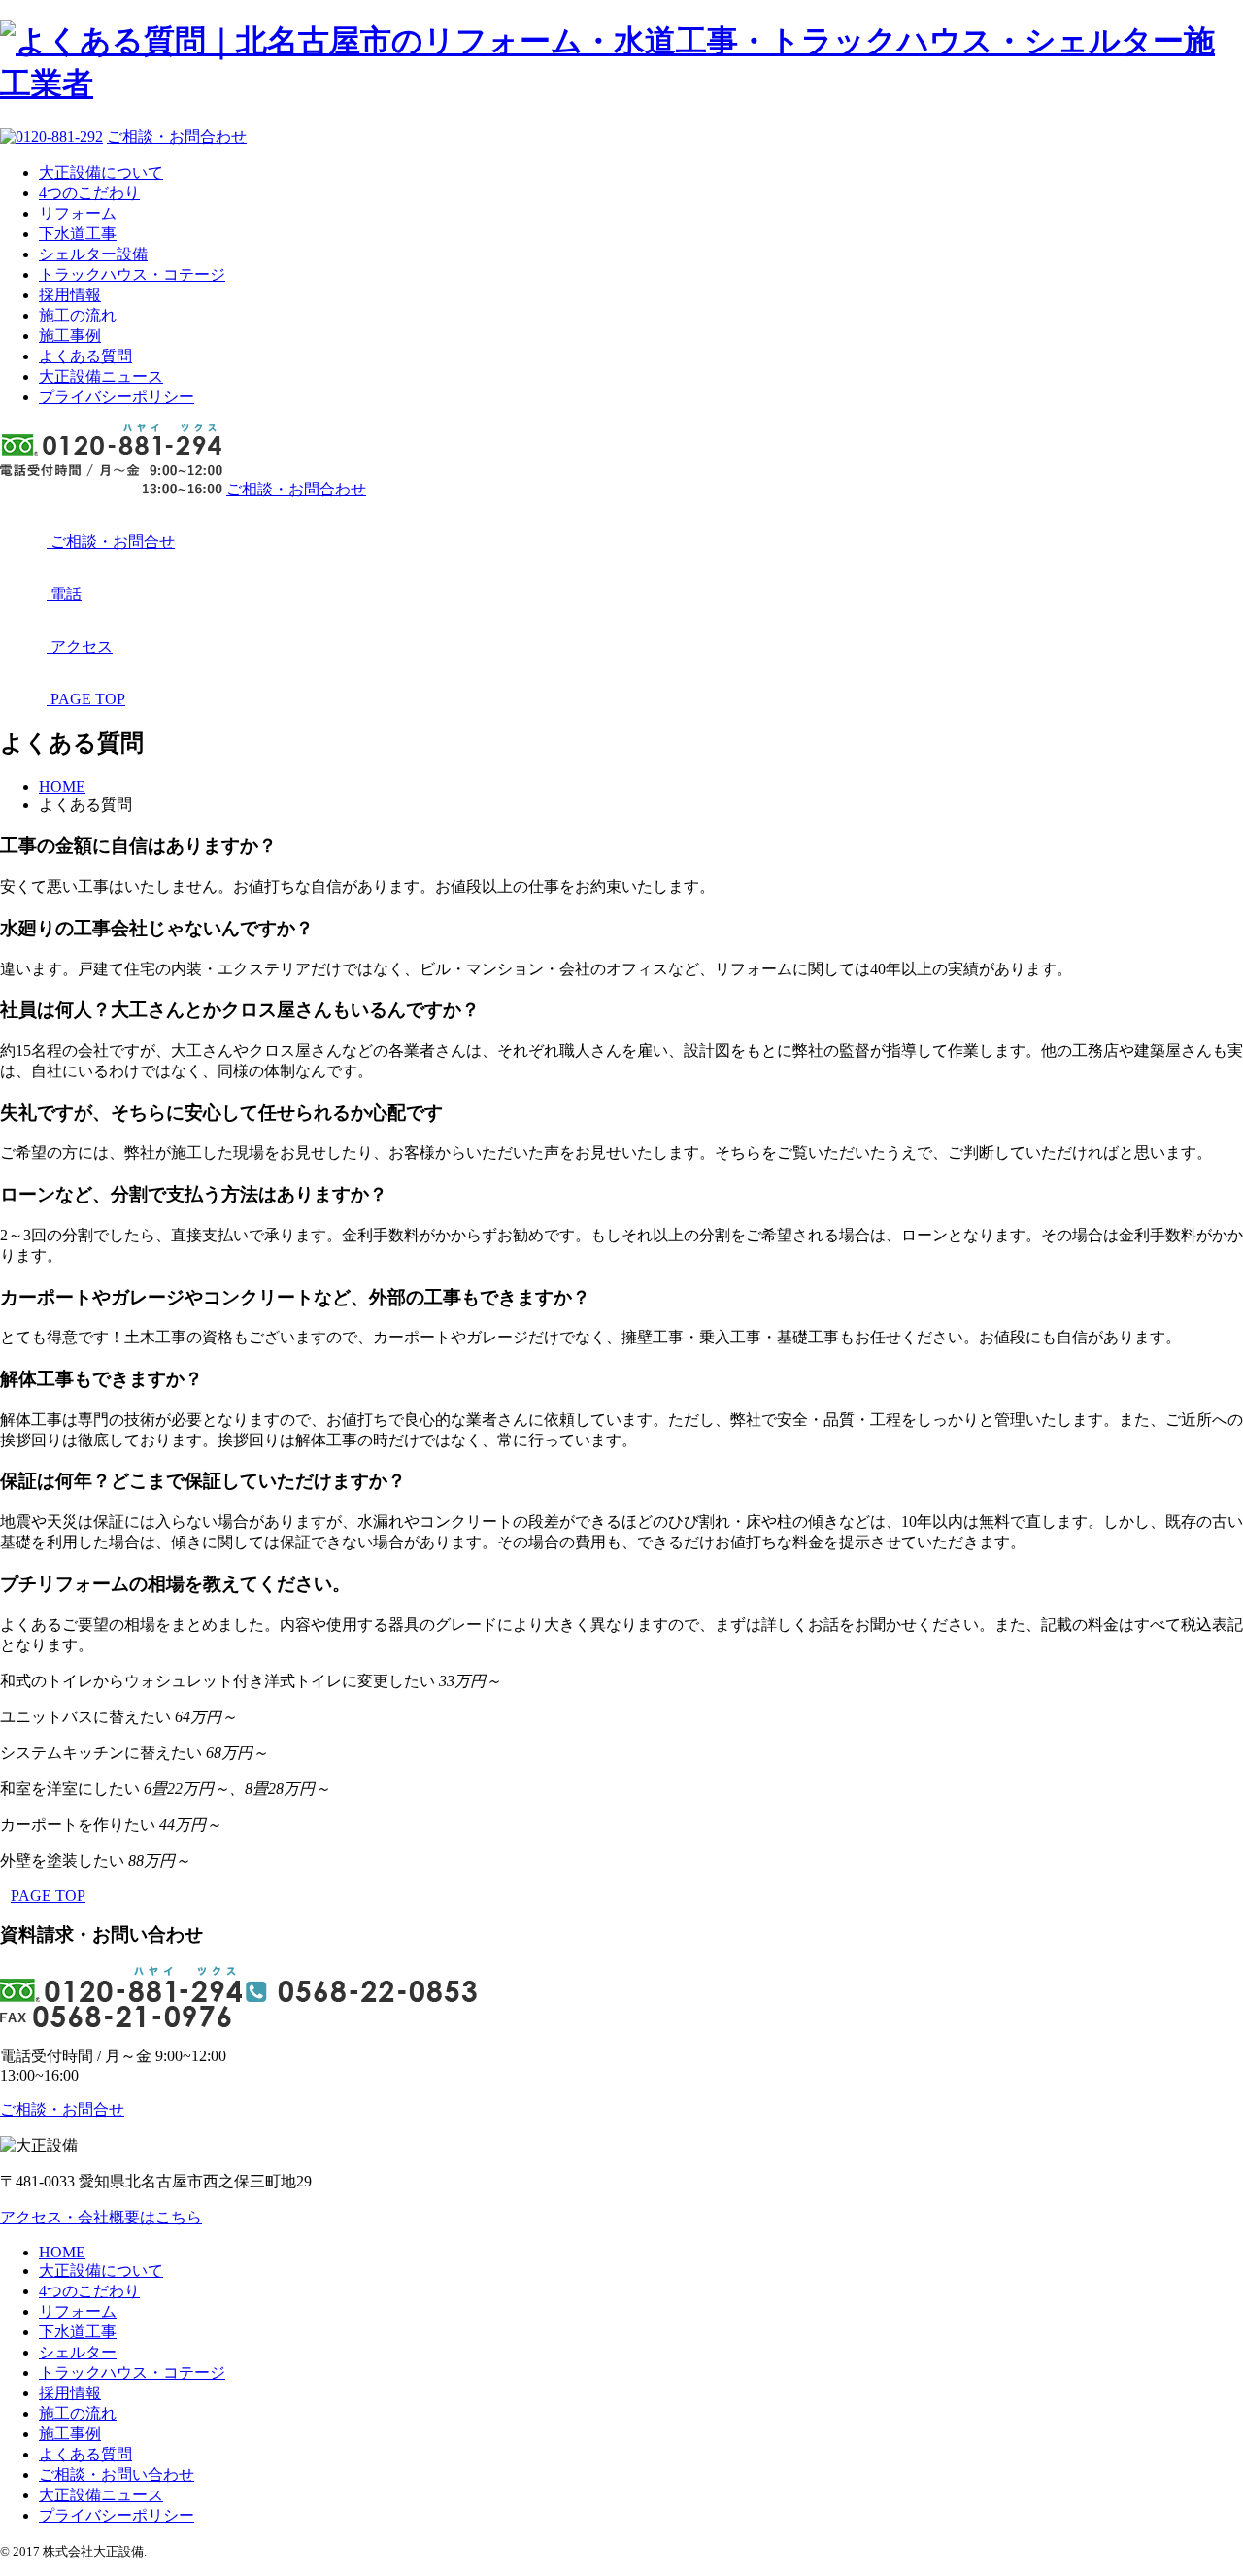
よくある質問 (85, 356)
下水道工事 (78, 234)
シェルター (78, 2352)
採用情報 (70, 295)
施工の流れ (78, 315)
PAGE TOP (48, 1896)
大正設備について (101, 172)
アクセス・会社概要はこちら (101, 2217)
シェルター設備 (93, 254)
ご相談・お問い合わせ (117, 2474)
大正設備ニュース (101, 376)
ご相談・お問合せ (62, 2109)
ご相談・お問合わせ (177, 136)
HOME (62, 2252)
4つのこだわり (89, 193)
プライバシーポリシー (117, 397)
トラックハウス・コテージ (132, 274)
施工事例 (70, 336)
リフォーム (78, 213)
